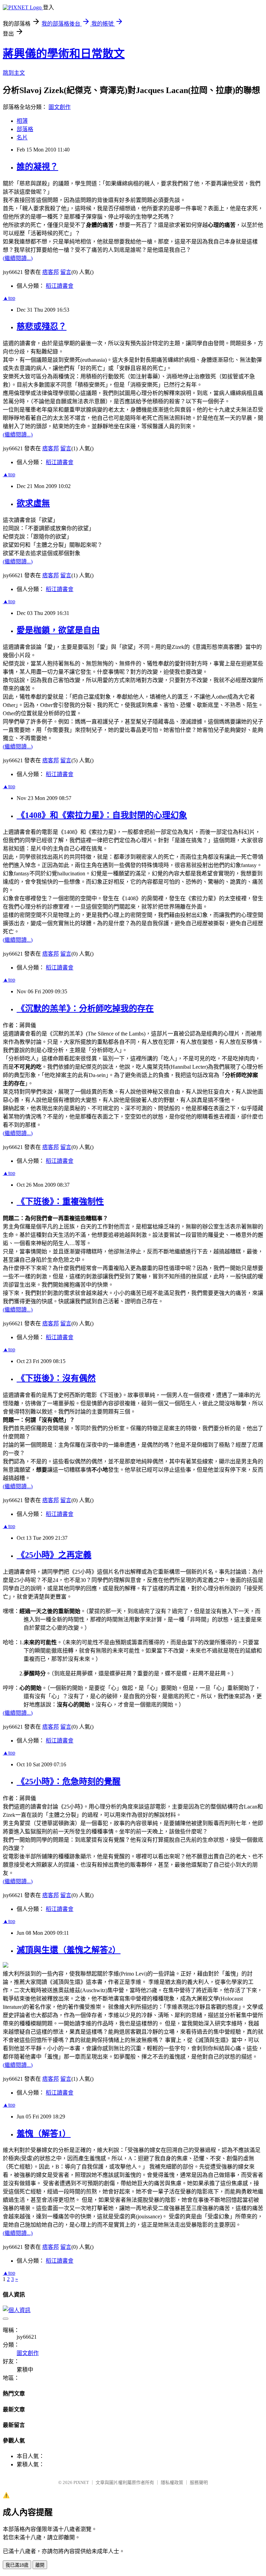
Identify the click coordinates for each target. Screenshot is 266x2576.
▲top (9, 298)
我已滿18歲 (17, 2565)
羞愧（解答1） (44, 2134)
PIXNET (81, 2482)
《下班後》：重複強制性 (60, 1202)
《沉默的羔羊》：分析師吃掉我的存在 (85, 1009)
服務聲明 (199, 2482)
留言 (66, 272)
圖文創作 (60, 107)
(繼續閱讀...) (18, 258)
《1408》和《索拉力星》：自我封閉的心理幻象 (102, 815)
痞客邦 (51, 272)
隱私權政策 (172, 2482)
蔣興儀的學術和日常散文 (64, 54)
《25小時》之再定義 (54, 1555)
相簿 (22, 121)
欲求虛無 (33, 503)
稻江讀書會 (60, 286)
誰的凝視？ (37, 167)
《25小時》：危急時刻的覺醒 (69, 1782)
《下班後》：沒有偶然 (56, 1378)
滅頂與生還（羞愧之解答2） (69, 1950)
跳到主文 (14, 73)
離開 (40, 2565)
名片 (22, 137)
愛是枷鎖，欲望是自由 (58, 630)
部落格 (25, 129)
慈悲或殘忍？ (42, 326)
